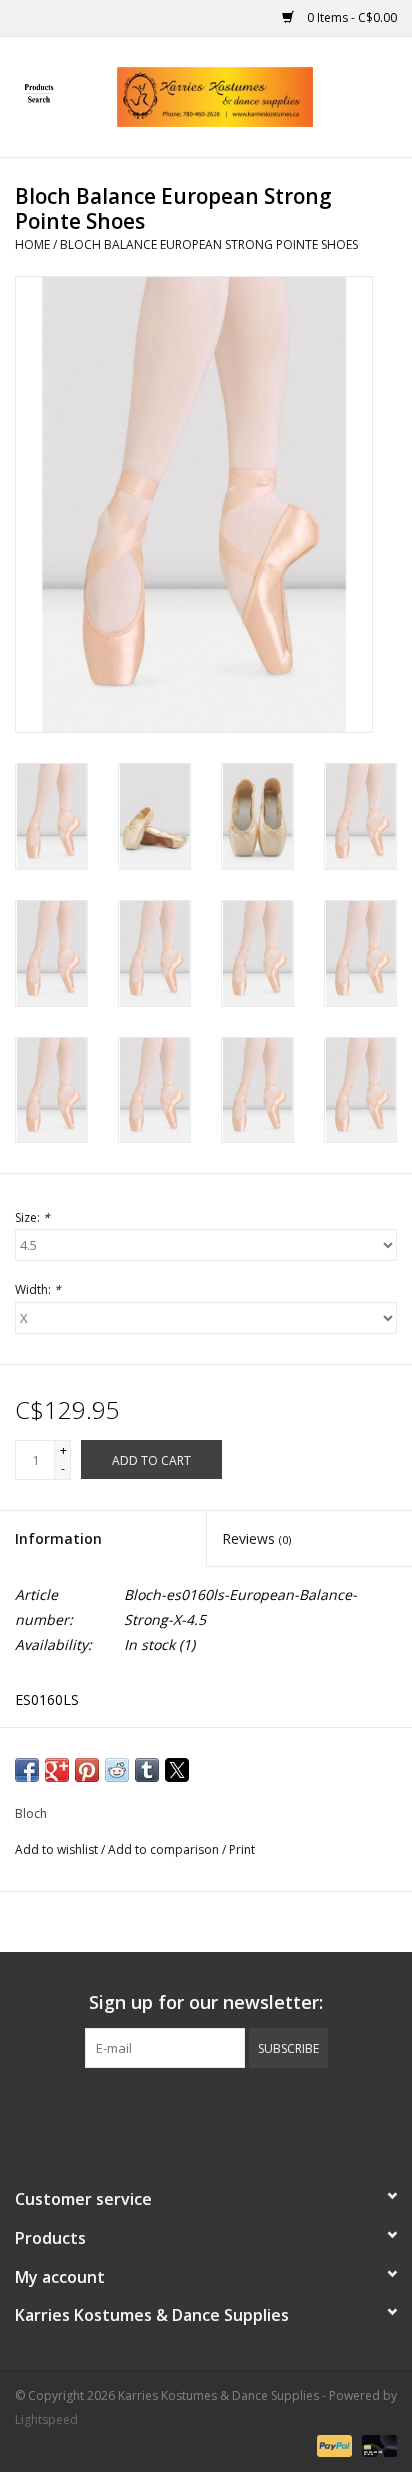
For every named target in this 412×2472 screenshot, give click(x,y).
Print (242, 1849)
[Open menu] (39, 93)
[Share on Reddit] (117, 1770)
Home (32, 244)
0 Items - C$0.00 (350, 17)
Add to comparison (165, 1849)
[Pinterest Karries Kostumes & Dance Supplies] (206, 2109)
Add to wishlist (58, 1849)
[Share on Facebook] (27, 1770)
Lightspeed (46, 2419)
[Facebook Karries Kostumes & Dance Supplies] (134, 2109)
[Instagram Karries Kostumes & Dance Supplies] (278, 2109)
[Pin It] (87, 1770)
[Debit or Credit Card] (376, 2444)
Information (58, 1538)
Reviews (256, 1538)
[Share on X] (177, 1770)
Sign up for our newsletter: (206, 2002)
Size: (32, 1217)
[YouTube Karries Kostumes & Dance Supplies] (242, 2109)
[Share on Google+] (57, 1770)
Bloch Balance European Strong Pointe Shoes (209, 244)
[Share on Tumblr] (147, 1770)
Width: (38, 1289)
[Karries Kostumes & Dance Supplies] (245, 95)
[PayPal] (332, 2444)
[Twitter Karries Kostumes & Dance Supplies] (170, 2109)
